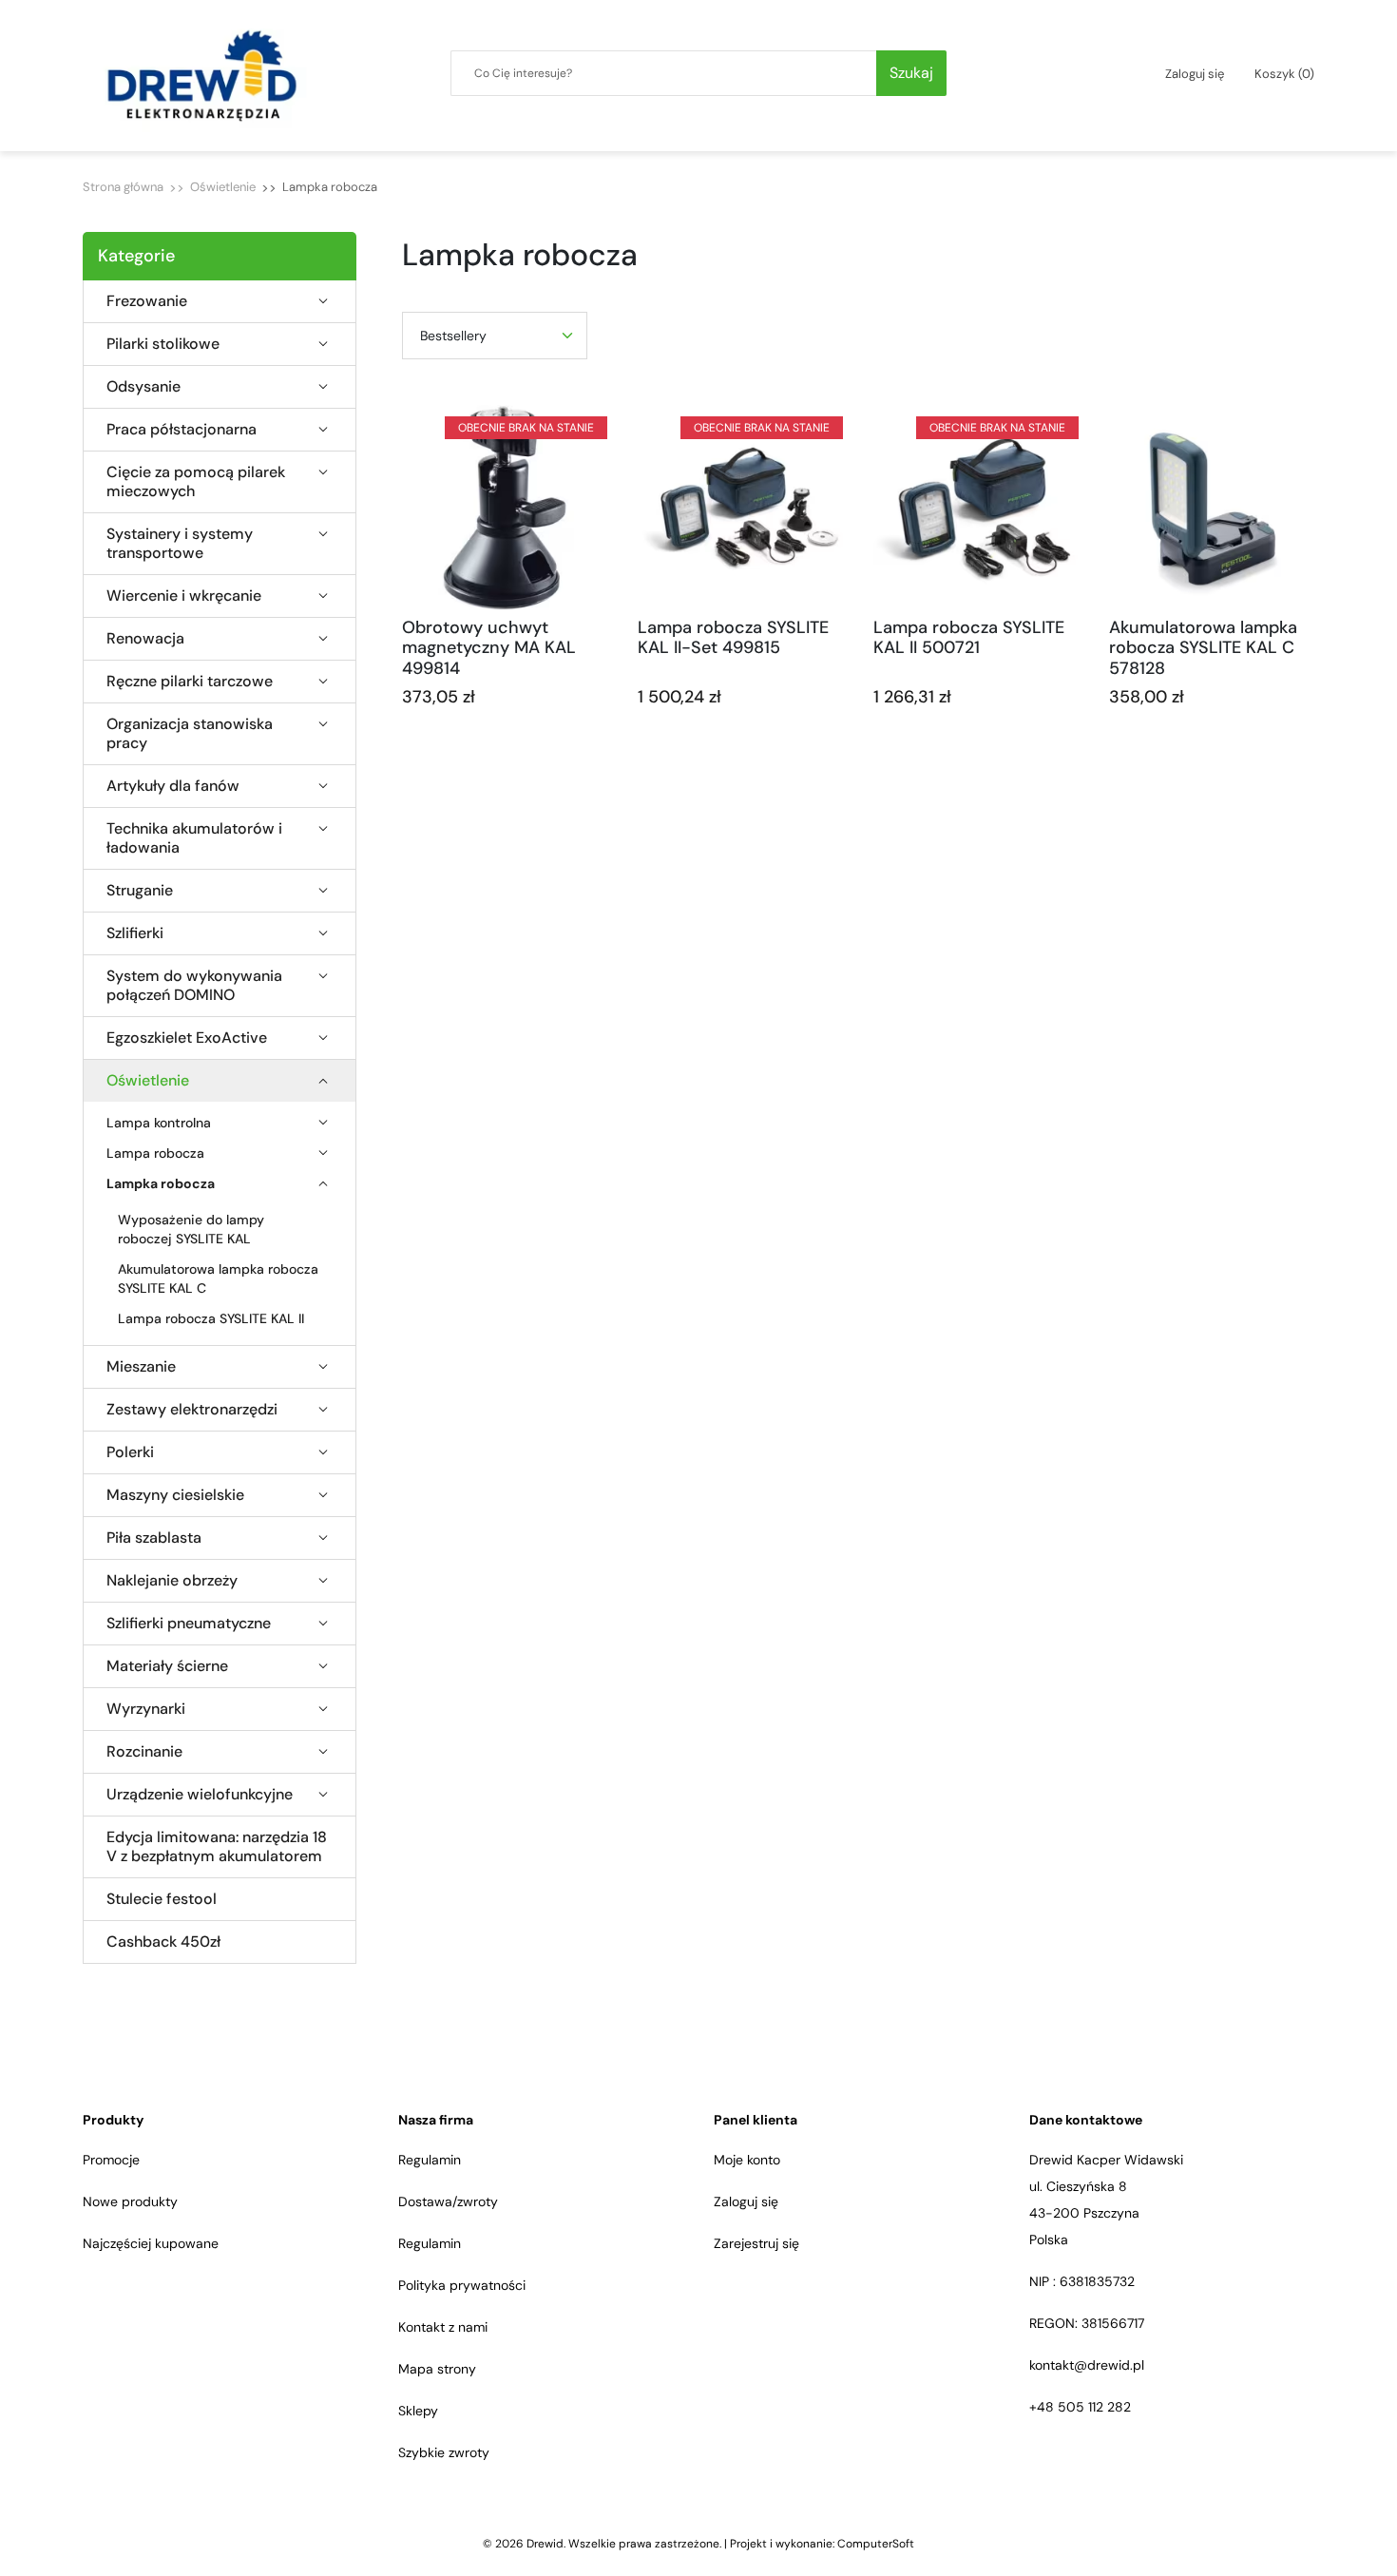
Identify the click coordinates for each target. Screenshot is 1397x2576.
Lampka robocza (161, 1183)
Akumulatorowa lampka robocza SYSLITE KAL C (218, 1278)
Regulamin (430, 2160)
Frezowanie (147, 301)
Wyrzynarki (146, 1709)
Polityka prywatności (462, 2285)
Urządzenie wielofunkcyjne (200, 1795)
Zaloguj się (746, 2201)
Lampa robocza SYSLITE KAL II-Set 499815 (733, 638)
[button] (1284, 74)
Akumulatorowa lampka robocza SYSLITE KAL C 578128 (1203, 648)
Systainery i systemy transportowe (180, 544)
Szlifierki (135, 933)
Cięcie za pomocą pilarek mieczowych (196, 482)
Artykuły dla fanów (173, 786)
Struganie (140, 891)
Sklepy (418, 2411)
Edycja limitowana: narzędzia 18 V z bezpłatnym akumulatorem (217, 1847)
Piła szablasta (154, 1538)
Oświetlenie (223, 187)
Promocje (111, 2160)
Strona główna (123, 187)
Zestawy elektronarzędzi (192, 1410)
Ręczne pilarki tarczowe (190, 682)
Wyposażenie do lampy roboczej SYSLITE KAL (191, 1229)
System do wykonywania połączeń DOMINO (194, 986)
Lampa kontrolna (159, 1123)
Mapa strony (437, 2369)
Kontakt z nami (443, 2327)
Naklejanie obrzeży (172, 1581)
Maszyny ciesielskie (175, 1495)
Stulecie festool (162, 1899)
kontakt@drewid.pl (1087, 2365)
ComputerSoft (876, 2544)
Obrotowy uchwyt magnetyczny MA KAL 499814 (489, 648)
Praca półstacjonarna (182, 430)
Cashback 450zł (163, 1942)
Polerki (130, 1452)
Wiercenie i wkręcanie (184, 596)
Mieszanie (141, 1367)
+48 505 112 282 (1080, 2407)
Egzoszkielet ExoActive (187, 1038)
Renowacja (145, 639)
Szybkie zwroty (444, 2452)
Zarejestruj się (756, 2243)
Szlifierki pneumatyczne (189, 1624)
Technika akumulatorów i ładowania (194, 838)
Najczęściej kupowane (151, 2243)
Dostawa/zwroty (448, 2201)
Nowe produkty (130, 2201)
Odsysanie (144, 387)
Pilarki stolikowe (163, 344)
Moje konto (747, 2160)
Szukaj (911, 73)
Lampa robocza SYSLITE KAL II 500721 (969, 638)
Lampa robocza (155, 1153)
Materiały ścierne (167, 1666)
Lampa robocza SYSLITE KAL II (211, 1318)
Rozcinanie (144, 1752)
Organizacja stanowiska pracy (190, 734)
